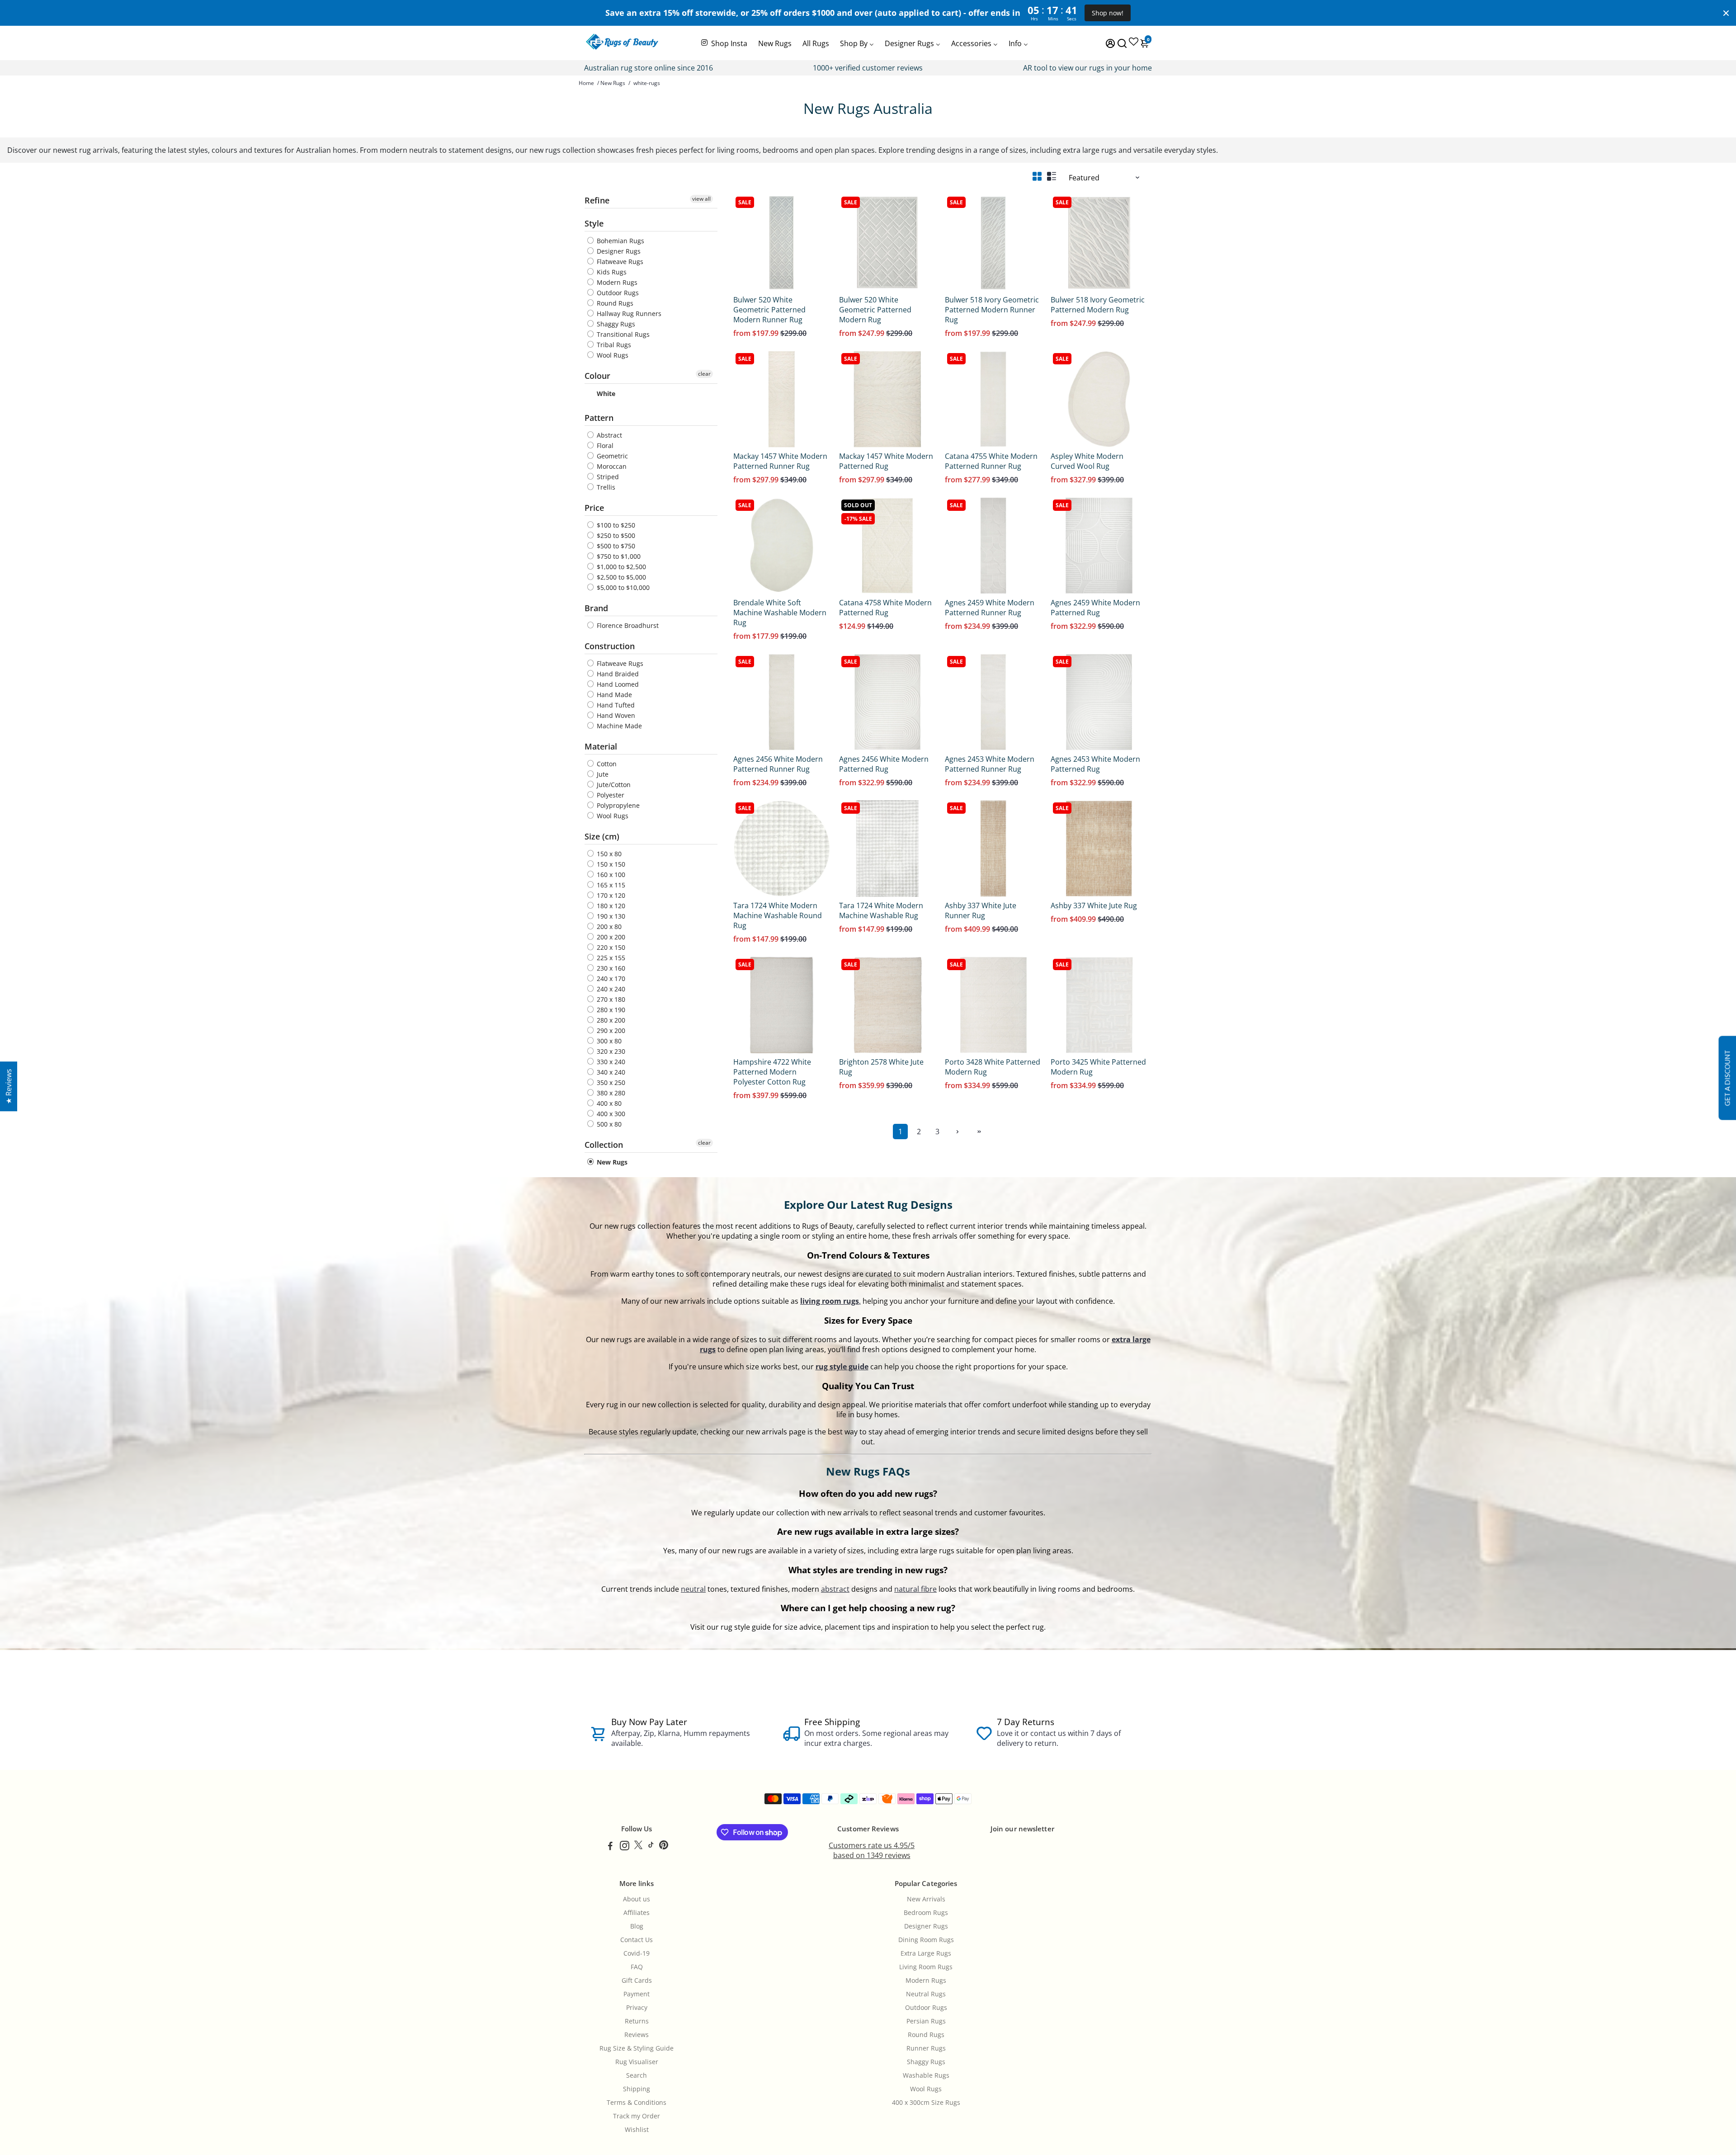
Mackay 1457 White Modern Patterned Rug (886, 461)
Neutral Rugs (926, 1994)
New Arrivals (926, 1899)
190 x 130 (610, 916)
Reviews (637, 2035)
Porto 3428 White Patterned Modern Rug (993, 1067)
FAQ (637, 1967)
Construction (610, 646)
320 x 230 (610, 1051)
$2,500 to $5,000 (620, 577)
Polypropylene (617, 805)
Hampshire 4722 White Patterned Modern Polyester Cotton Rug (772, 1072)
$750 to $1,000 (618, 556)
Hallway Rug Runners (628, 314)
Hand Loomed (617, 684)
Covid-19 (637, 1953)
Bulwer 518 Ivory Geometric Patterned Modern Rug (1098, 305)
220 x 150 (610, 947)
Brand (596, 608)
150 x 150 (610, 864)
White (605, 394)
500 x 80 (608, 1124)
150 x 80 (608, 854)
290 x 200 (610, 1030)
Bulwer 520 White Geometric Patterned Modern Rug (875, 310)
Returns (637, 2021)
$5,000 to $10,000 (622, 587)
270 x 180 (610, 999)
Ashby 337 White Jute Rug (1094, 905)
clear (704, 374)
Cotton (606, 764)
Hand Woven (615, 715)
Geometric (611, 456)
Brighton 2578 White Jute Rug (881, 1067)
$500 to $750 (615, 546)
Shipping (637, 2089)
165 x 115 (610, 885)
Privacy (637, 2008)
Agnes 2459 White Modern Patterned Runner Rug (990, 608)
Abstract (609, 435)
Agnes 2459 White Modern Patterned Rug (1095, 608)
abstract (835, 1589)
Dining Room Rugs (926, 1940)
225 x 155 (610, 958)
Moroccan (611, 466)
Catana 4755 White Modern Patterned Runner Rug (991, 461)
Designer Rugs (618, 251)
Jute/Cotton (613, 785)
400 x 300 (610, 1114)
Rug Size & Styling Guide (637, 2048)
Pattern (599, 418)
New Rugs (613, 83)
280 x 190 (610, 1010)
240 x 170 (610, 978)
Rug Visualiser (637, 2062)
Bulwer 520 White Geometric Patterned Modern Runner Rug (769, 310)
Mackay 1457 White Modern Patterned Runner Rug (780, 461)
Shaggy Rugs (615, 324)
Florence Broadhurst (627, 625)
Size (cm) (602, 836)
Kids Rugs (611, 272)
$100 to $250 (615, 525)
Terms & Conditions (637, 2103)
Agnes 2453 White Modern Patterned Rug (1095, 764)
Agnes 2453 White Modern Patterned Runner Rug (990, 764)
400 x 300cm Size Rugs (926, 2103)
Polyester (610, 795)
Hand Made (613, 695)
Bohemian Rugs (620, 241)
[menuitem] (724, 42)
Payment (637, 1994)
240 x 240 (610, 989)
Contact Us (637, 1940)
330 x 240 (610, 1062)
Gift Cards (637, 1981)
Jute (602, 774)
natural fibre (915, 1589)
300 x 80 (608, 1041)
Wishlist (637, 2130)
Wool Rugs (612, 355)
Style (594, 223)
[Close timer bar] (1726, 13)
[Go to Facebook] (610, 1847)
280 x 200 (610, 1020)
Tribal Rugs (613, 345)
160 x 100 (610, 875)
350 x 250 (610, 1082)
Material (601, 746)
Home (586, 83)
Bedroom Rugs (926, 1913)
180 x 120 (610, 906)
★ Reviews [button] (9, 1086)
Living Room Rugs (926, 1967)
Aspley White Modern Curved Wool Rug (1087, 461)
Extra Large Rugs (926, 1953)
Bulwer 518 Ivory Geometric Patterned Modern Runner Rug (992, 310)
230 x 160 (610, 968)
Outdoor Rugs (617, 293)
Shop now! (1108, 13)
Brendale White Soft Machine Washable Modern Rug (780, 613)
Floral (604, 446)
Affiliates (637, 1913)
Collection (604, 1145)
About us (637, 1899)
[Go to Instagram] (625, 1847)
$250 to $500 (615, 535)
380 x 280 (610, 1093)
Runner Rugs (926, 2048)
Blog (637, 1926)
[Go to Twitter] (638, 1847)
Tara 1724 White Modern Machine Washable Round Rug (778, 915)
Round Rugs (614, 303)
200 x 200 (610, 937)
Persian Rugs (926, 2021)
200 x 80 (608, 927)
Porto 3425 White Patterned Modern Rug (1098, 1067)
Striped (607, 477)
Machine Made (618, 726)
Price (594, 508)
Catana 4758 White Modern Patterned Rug (885, 608)
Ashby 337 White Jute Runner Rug (981, 910)
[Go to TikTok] (651, 1847)
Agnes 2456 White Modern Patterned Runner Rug (778, 764)
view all (701, 199)
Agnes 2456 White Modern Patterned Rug (884, 764)
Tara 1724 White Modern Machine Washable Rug (881, 910)
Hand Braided (617, 674)
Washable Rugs (926, 2075)
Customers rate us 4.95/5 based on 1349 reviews (872, 1850)
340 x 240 (610, 1072)
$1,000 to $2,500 (620, 567)
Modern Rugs (616, 282)
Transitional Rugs (622, 334)
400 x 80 (608, 1103)
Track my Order (637, 2116)
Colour (597, 376)
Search (637, 2075)
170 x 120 (610, 895)
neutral (693, 1589)
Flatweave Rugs (619, 262)
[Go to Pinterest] (664, 1847)
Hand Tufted (615, 705)
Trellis (605, 487)
